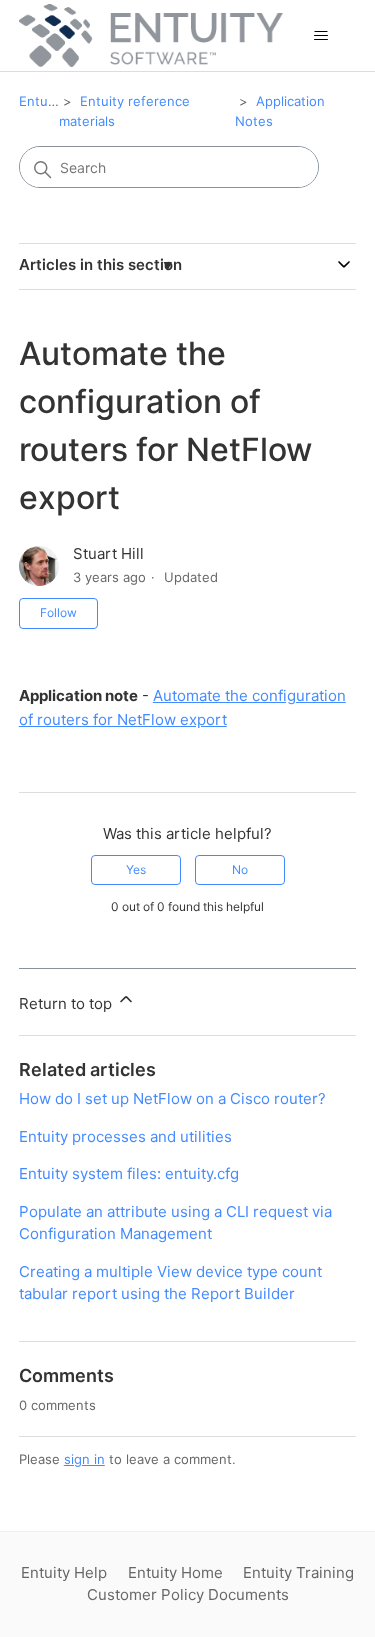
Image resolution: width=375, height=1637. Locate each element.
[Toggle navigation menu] (320, 36)
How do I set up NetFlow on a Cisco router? (172, 1098)
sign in (84, 1459)
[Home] (151, 35)
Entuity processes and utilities (125, 1136)
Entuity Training (298, 1572)
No (240, 869)
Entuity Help (64, 1572)
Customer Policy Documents (188, 1594)
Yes (136, 869)
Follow (58, 612)
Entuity (41, 101)
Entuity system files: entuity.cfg (129, 1173)
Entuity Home (175, 1572)
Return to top (67, 1003)
